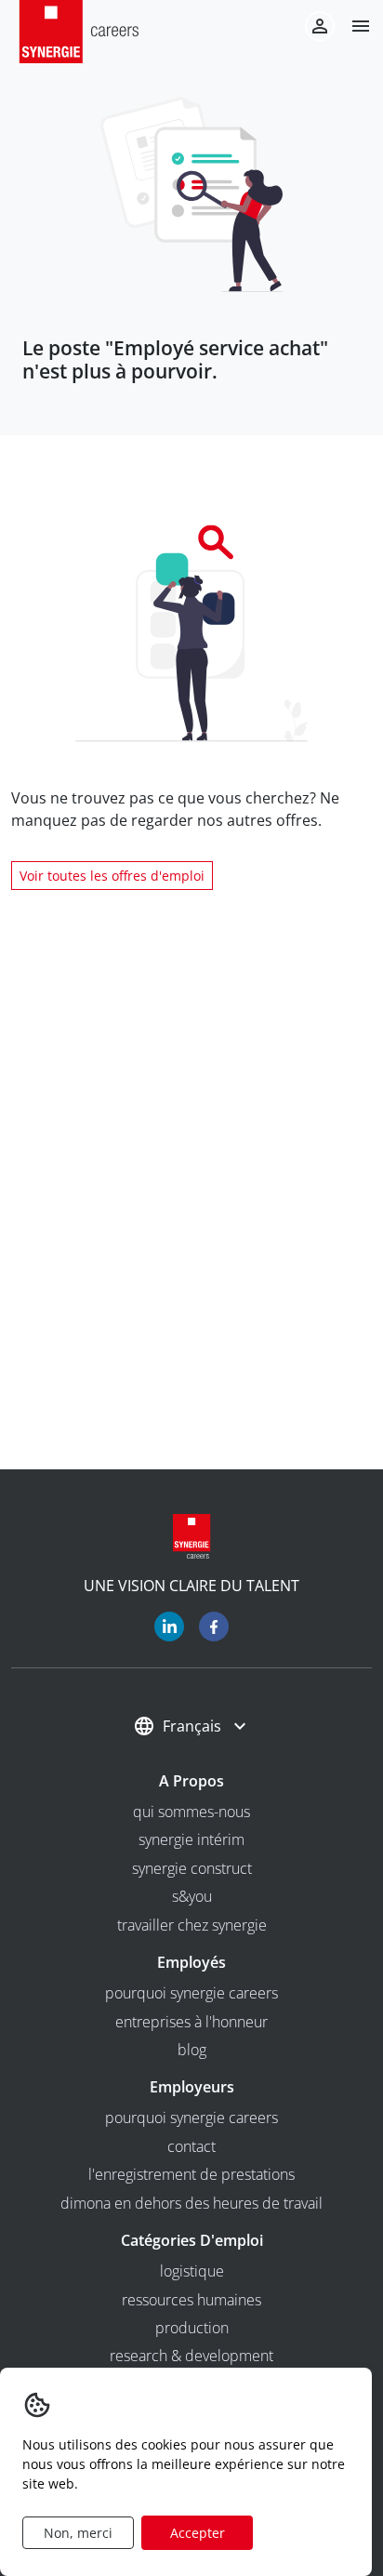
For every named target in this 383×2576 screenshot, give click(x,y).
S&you (192, 1896)
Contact (191, 2146)
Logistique (192, 2271)
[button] (353, 26)
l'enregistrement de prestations (191, 2174)
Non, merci (78, 2533)
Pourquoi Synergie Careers (191, 1993)
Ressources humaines (191, 2300)
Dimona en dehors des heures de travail (191, 2203)
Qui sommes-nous (191, 1812)
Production (192, 2328)
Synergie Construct (192, 1868)
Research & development (191, 2356)
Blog (192, 2050)
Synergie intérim (191, 1839)
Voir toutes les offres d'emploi (112, 876)
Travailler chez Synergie (192, 1925)
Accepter (198, 2533)
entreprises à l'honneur (191, 2022)
